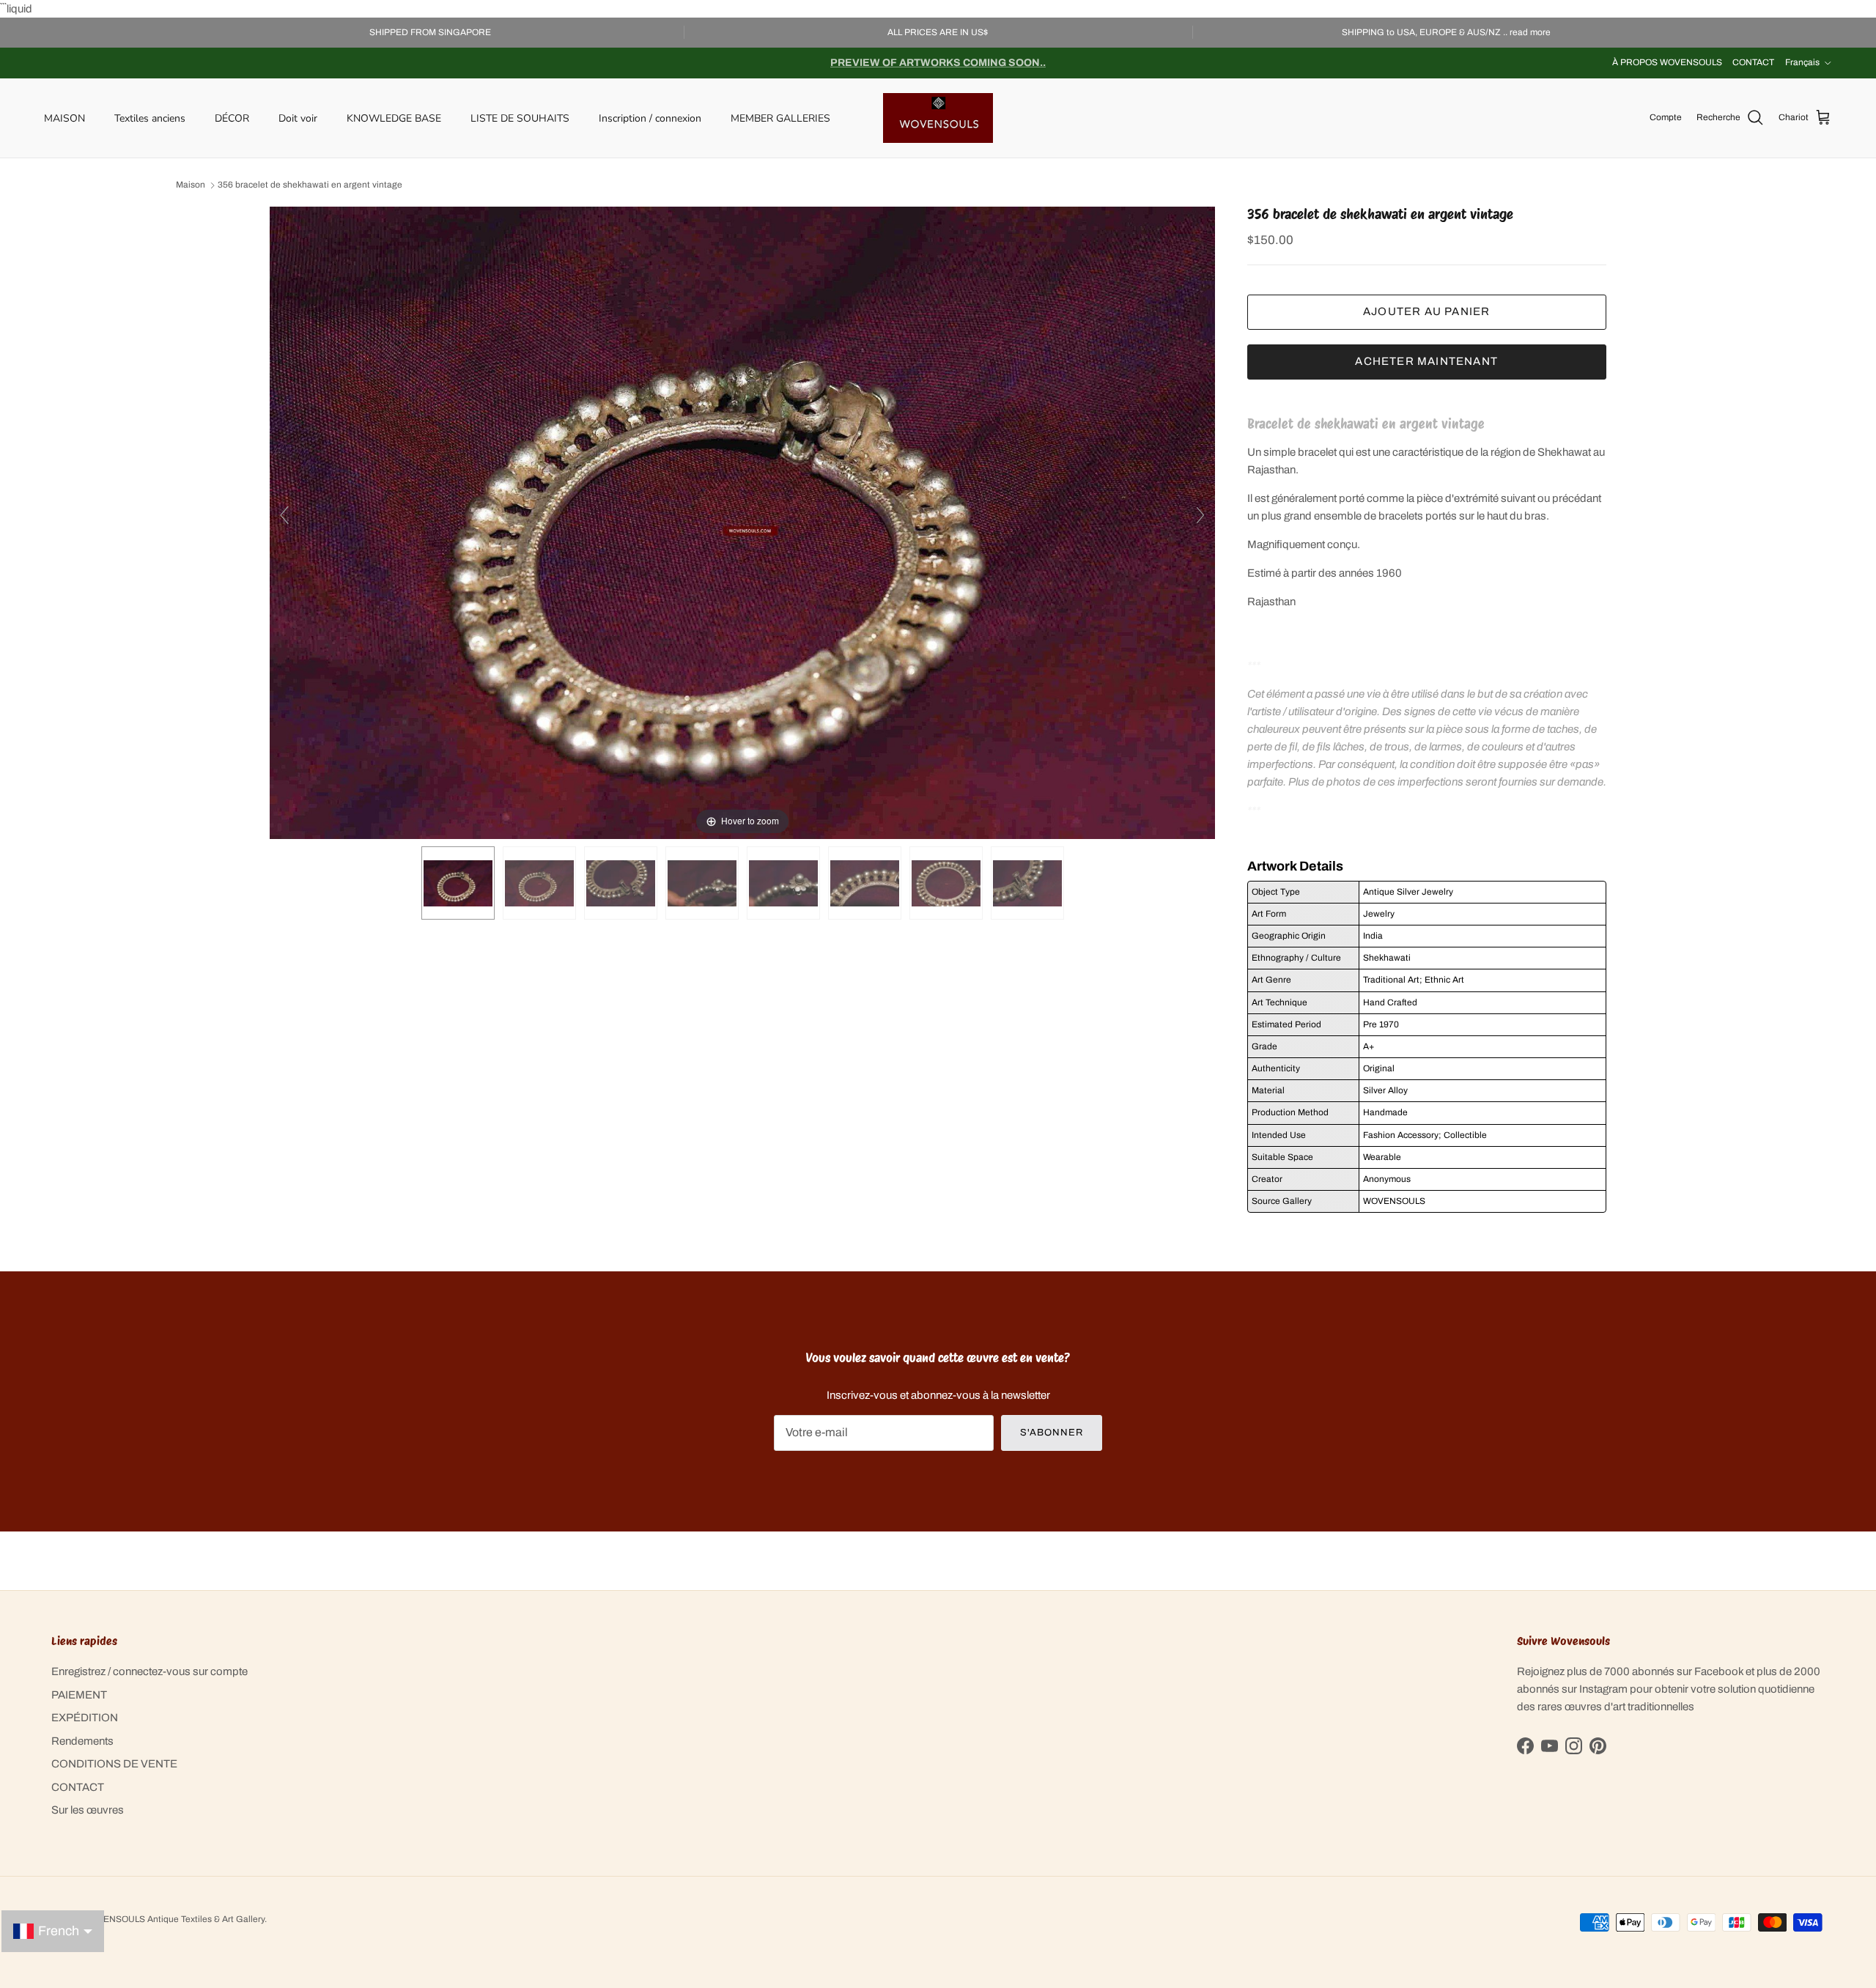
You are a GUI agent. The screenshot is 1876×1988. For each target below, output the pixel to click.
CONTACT (1753, 62)
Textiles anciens (150, 118)
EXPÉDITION (85, 1718)
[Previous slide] (284, 515)
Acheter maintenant (1426, 361)
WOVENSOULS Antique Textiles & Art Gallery (174, 1919)
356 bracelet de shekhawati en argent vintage (310, 185)
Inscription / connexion (650, 118)
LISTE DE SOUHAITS (520, 118)
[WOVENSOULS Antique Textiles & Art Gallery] (938, 118)
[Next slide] (1200, 515)
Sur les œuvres (88, 1810)
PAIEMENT (79, 1695)
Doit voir (298, 118)
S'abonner (1052, 1433)
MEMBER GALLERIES (780, 118)
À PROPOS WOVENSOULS (1667, 62)
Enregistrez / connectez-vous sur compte (149, 1671)
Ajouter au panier (1426, 311)
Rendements (82, 1741)
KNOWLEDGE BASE (394, 118)
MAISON (64, 118)
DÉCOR (232, 118)
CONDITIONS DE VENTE (114, 1764)
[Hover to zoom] (742, 522)
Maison (191, 185)
